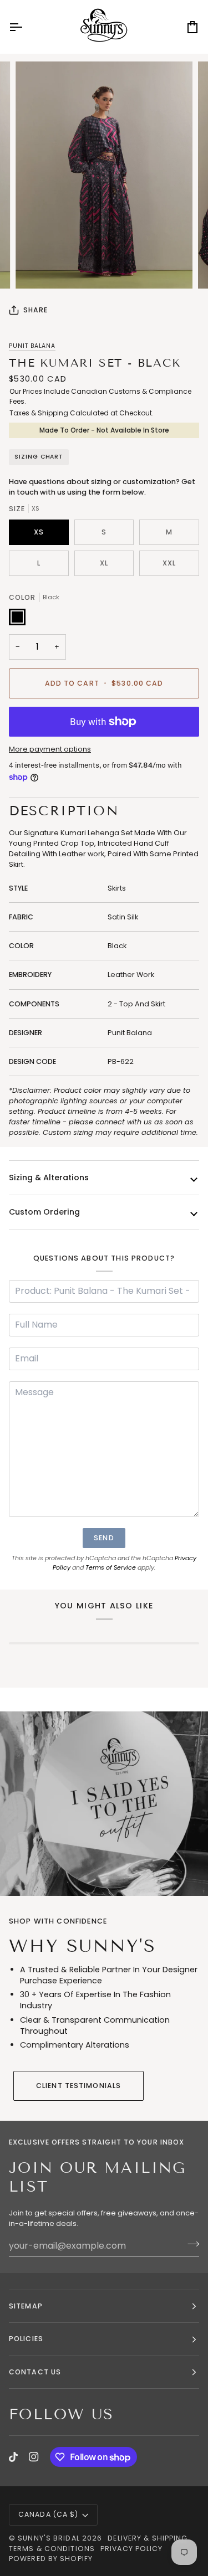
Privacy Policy (132, 2549)
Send (104, 1538)
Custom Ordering (44, 1212)
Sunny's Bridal (49, 2538)
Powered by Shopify (51, 2559)
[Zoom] (36, 268)
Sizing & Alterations (49, 1178)
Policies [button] (26, 2339)
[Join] (190, 2244)
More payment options (50, 749)
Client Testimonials (78, 2086)
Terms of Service (111, 1567)
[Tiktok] (13, 2457)
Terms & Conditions (52, 2549)
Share (36, 310)
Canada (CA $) (48, 2514)
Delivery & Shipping (148, 2538)
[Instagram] (34, 2457)
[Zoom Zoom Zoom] (104, 175)
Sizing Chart (39, 457)
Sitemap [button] (26, 2306)
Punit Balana (32, 346)
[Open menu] (26, 27)
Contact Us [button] (35, 2372)
